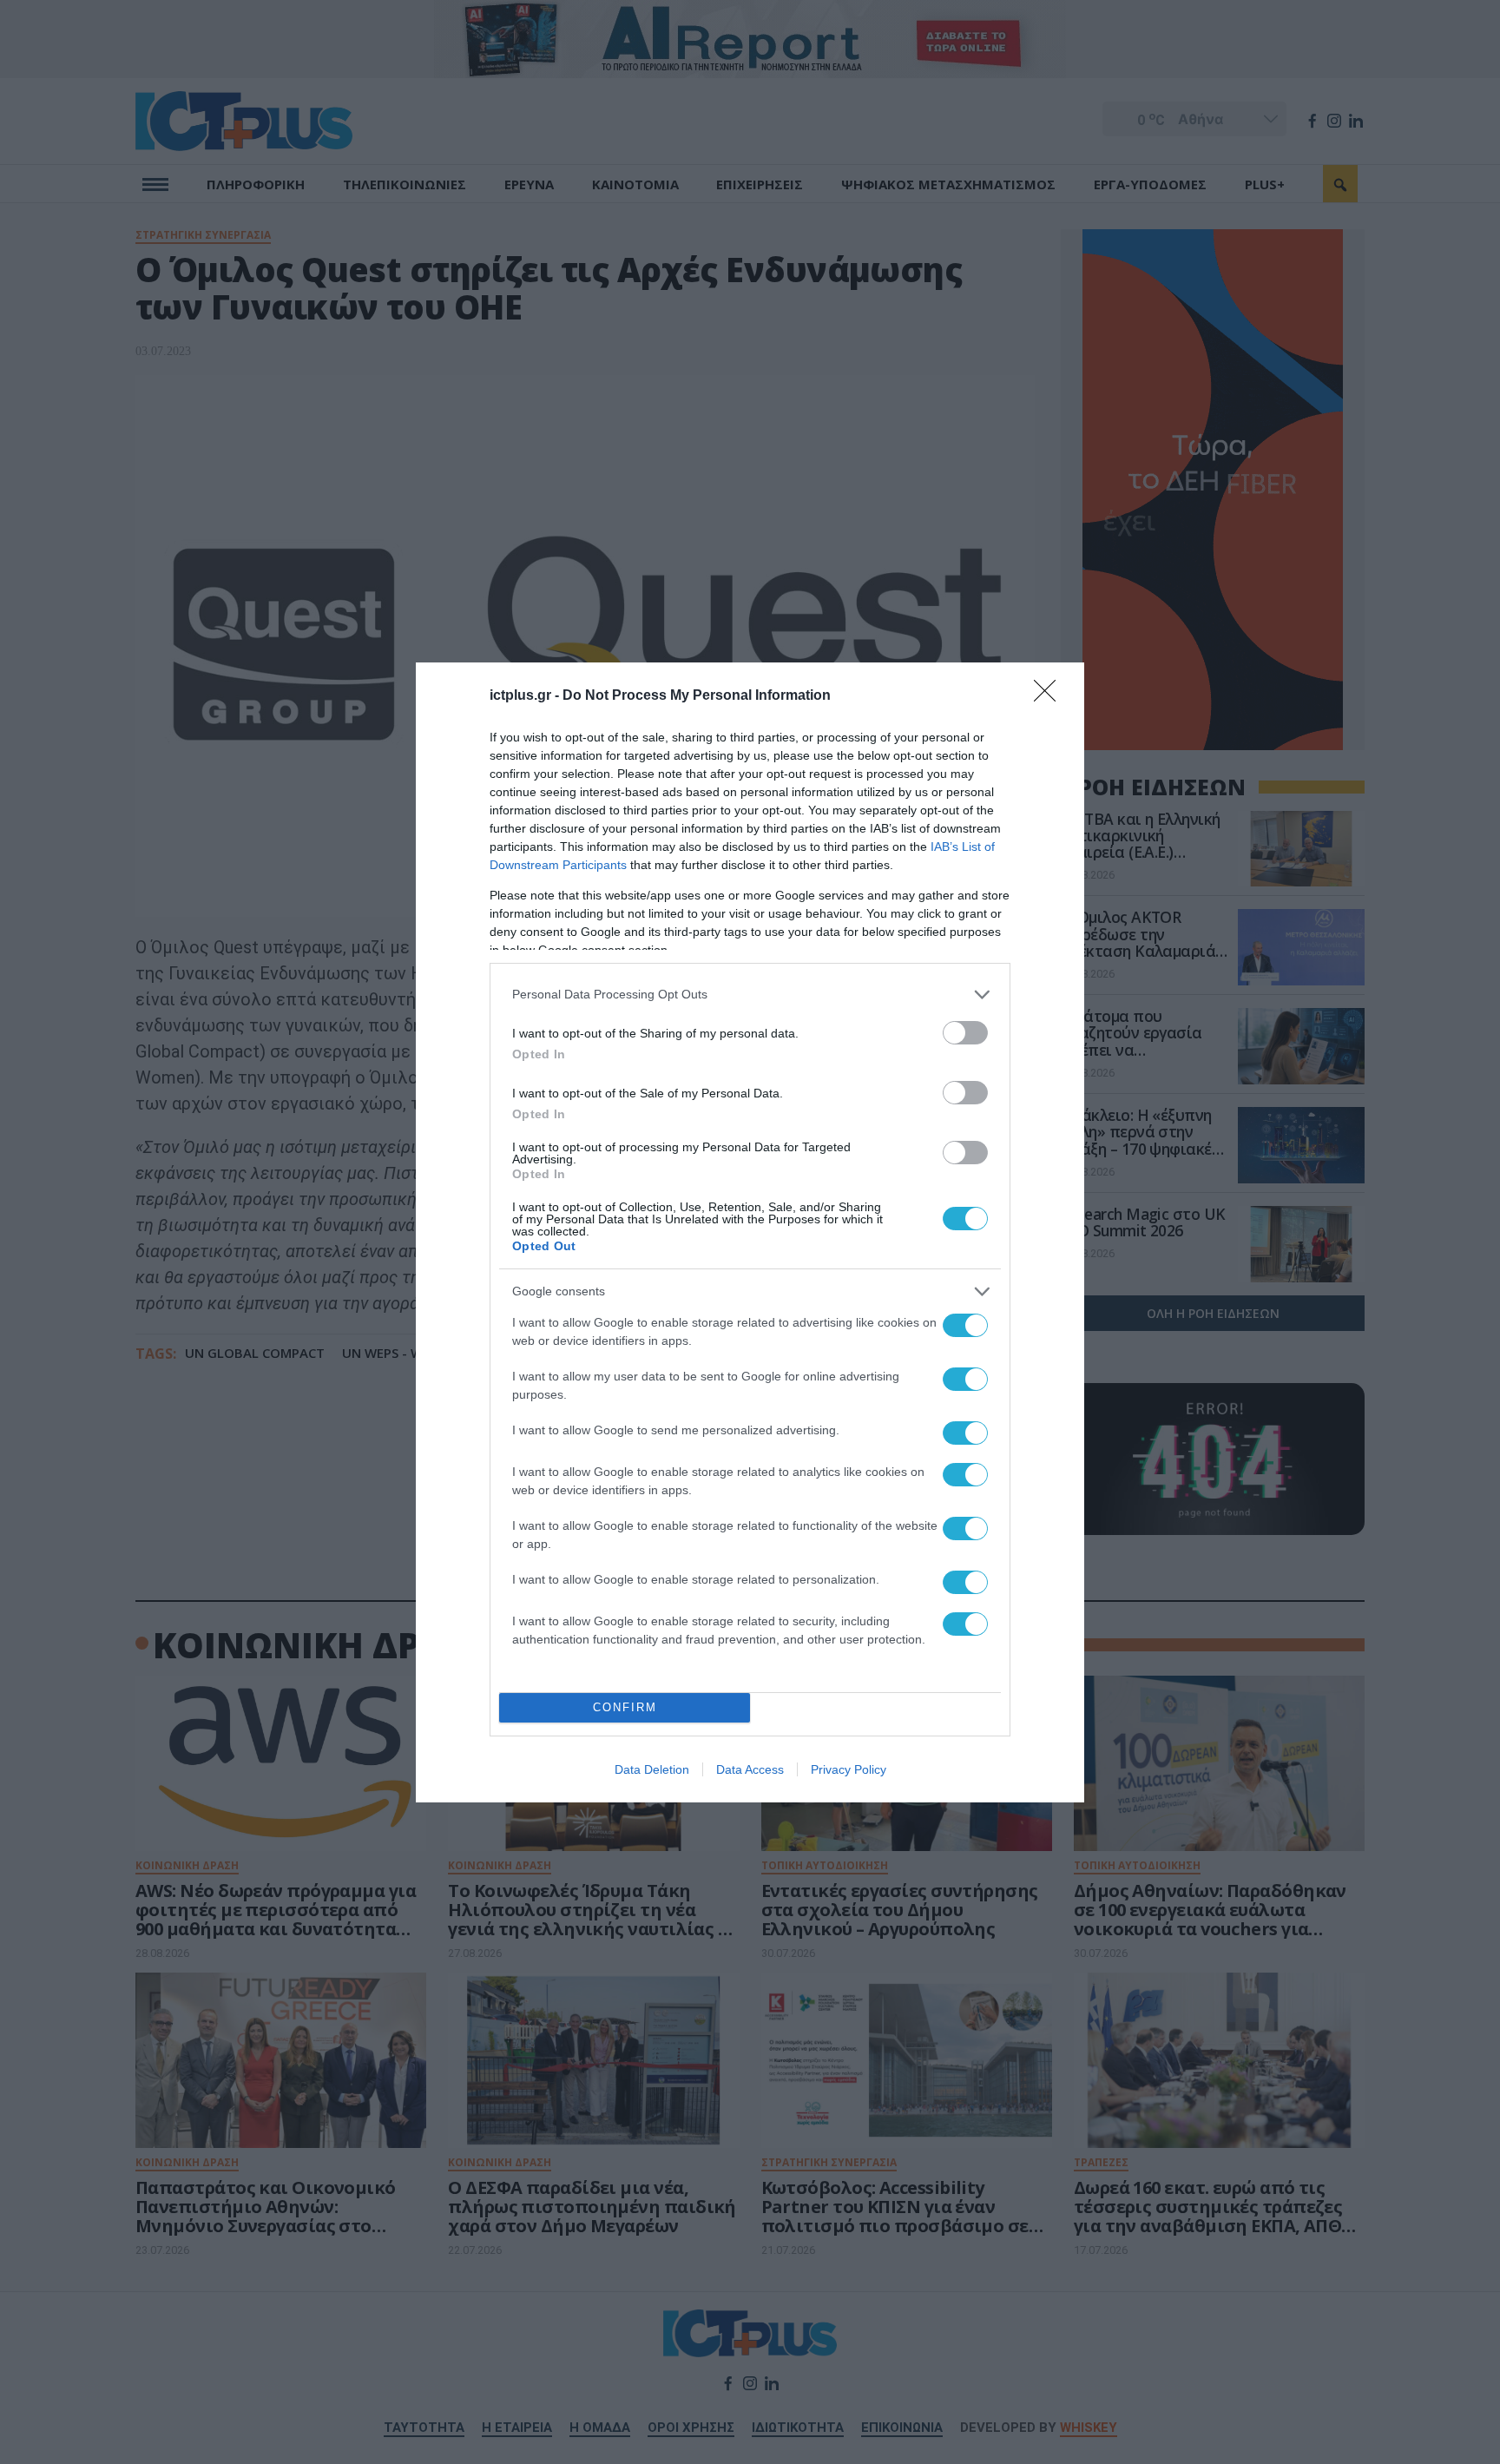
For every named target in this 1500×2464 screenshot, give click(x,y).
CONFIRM (625, 1707)
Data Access (750, 1769)
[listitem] (750, 995)
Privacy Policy (849, 1769)
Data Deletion (652, 1769)
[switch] (965, 1033)
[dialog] (750, 1232)
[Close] (1050, 696)
